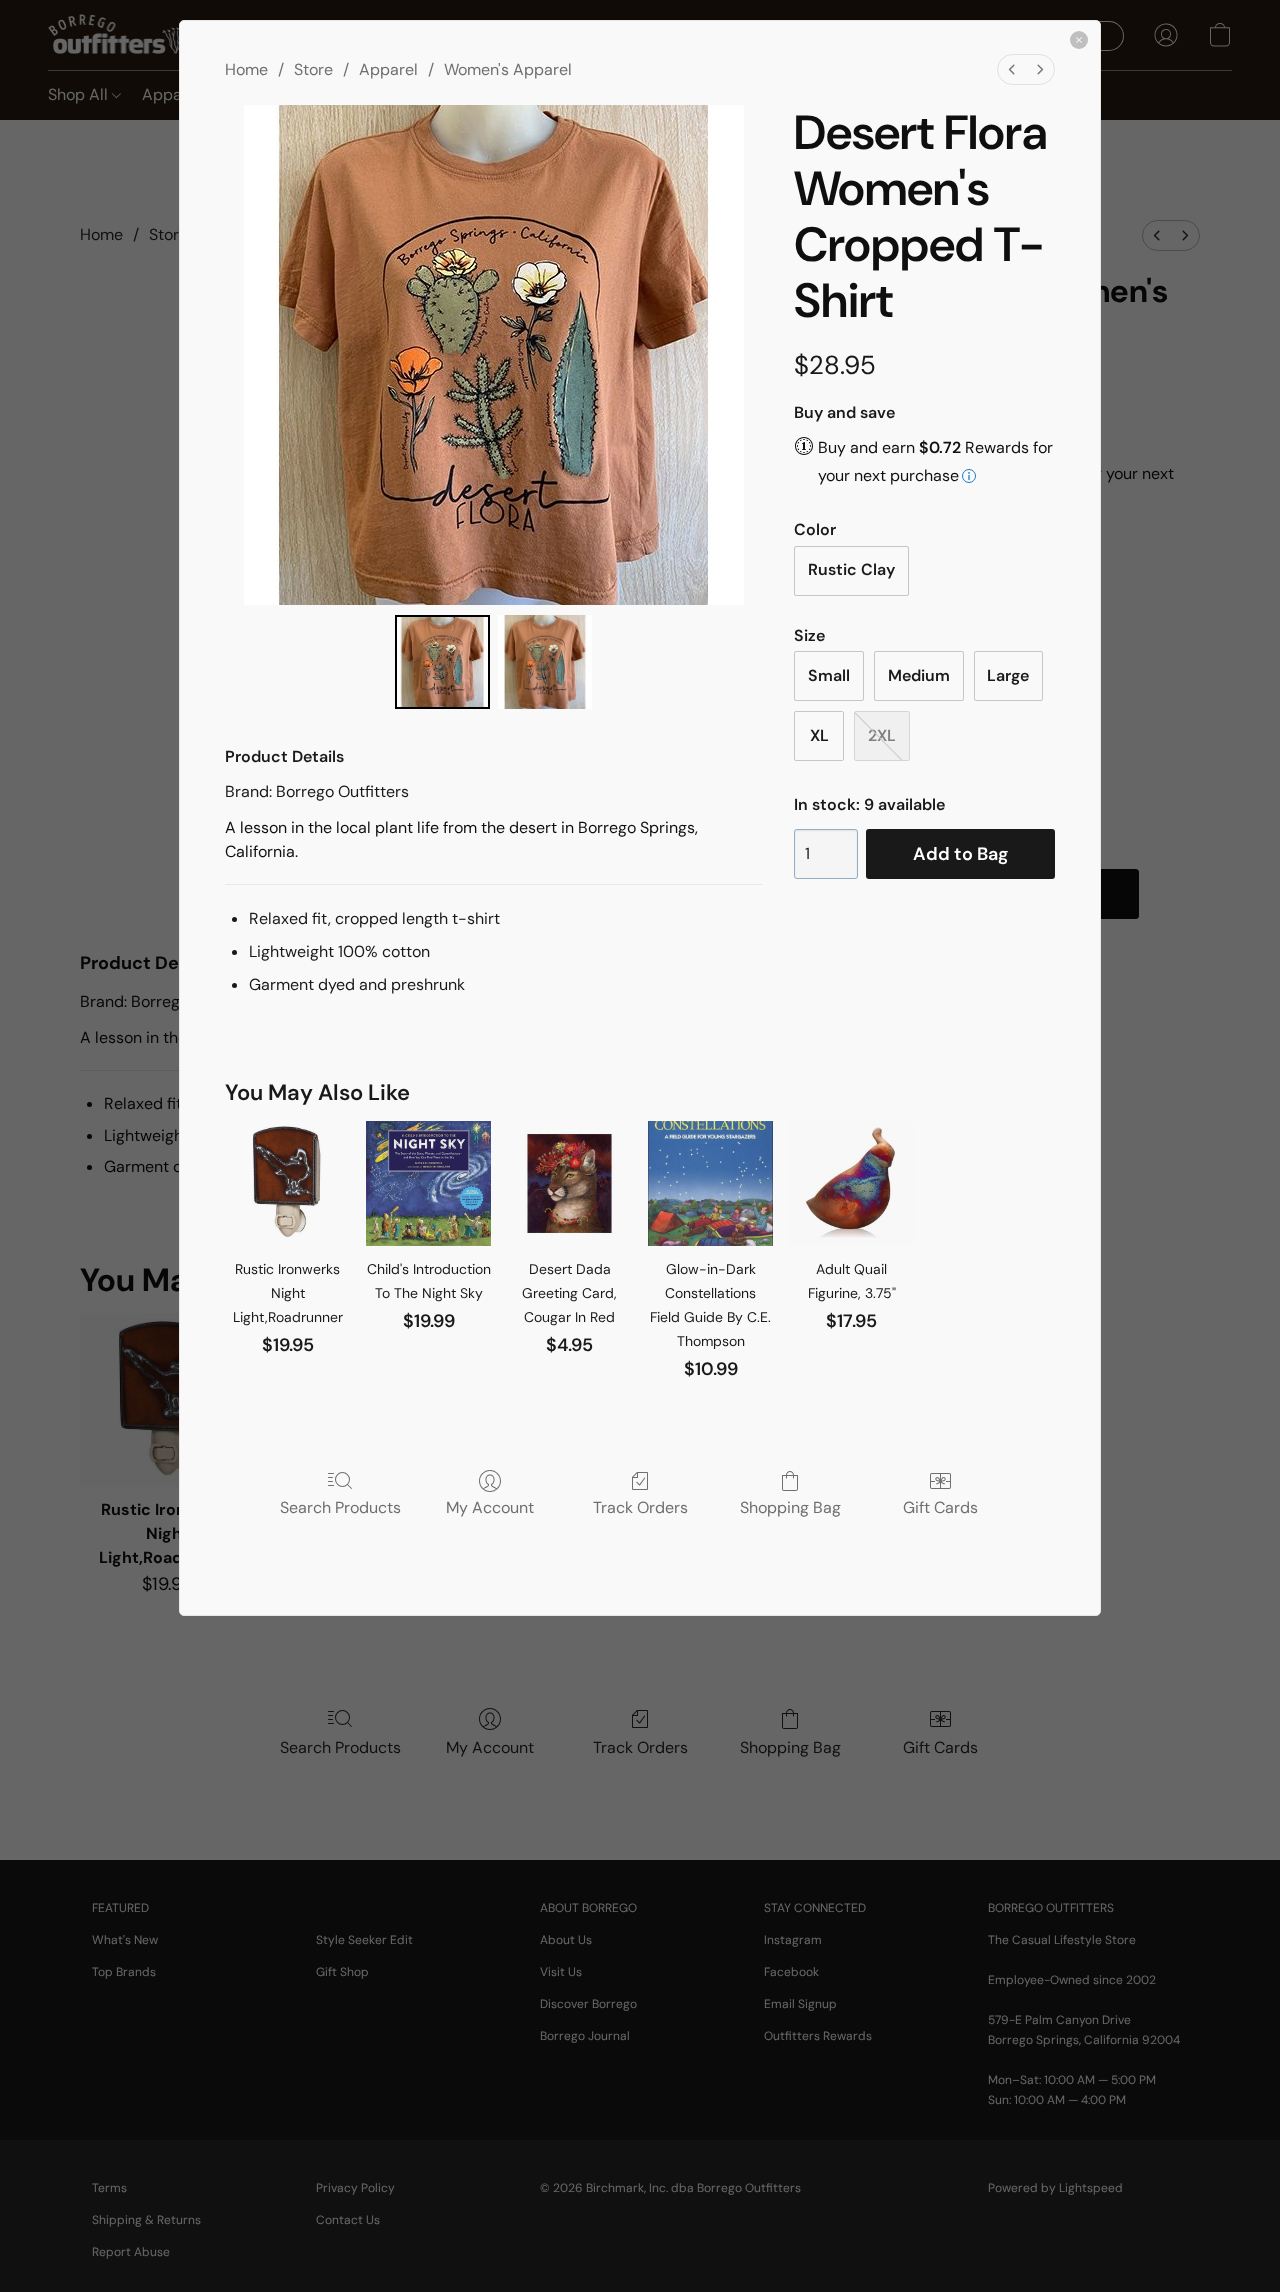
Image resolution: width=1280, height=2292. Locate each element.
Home (246, 69)
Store (313, 69)
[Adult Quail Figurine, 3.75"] (851, 1183)
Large (1008, 675)
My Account (490, 1507)
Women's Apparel (508, 69)
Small (829, 675)
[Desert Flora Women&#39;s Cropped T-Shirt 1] (545, 662)
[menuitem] (1012, 69)
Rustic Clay (851, 569)
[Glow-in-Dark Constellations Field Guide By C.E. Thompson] (710, 1183)
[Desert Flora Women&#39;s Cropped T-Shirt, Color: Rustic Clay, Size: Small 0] (442, 662)
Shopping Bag (790, 1507)
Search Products (340, 1507)
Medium (919, 675)
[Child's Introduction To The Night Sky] (428, 1183)
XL (819, 735)
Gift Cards (940, 1507)
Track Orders (640, 1507)
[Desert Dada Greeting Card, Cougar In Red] (569, 1183)
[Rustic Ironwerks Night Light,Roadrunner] (287, 1183)
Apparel (388, 69)
